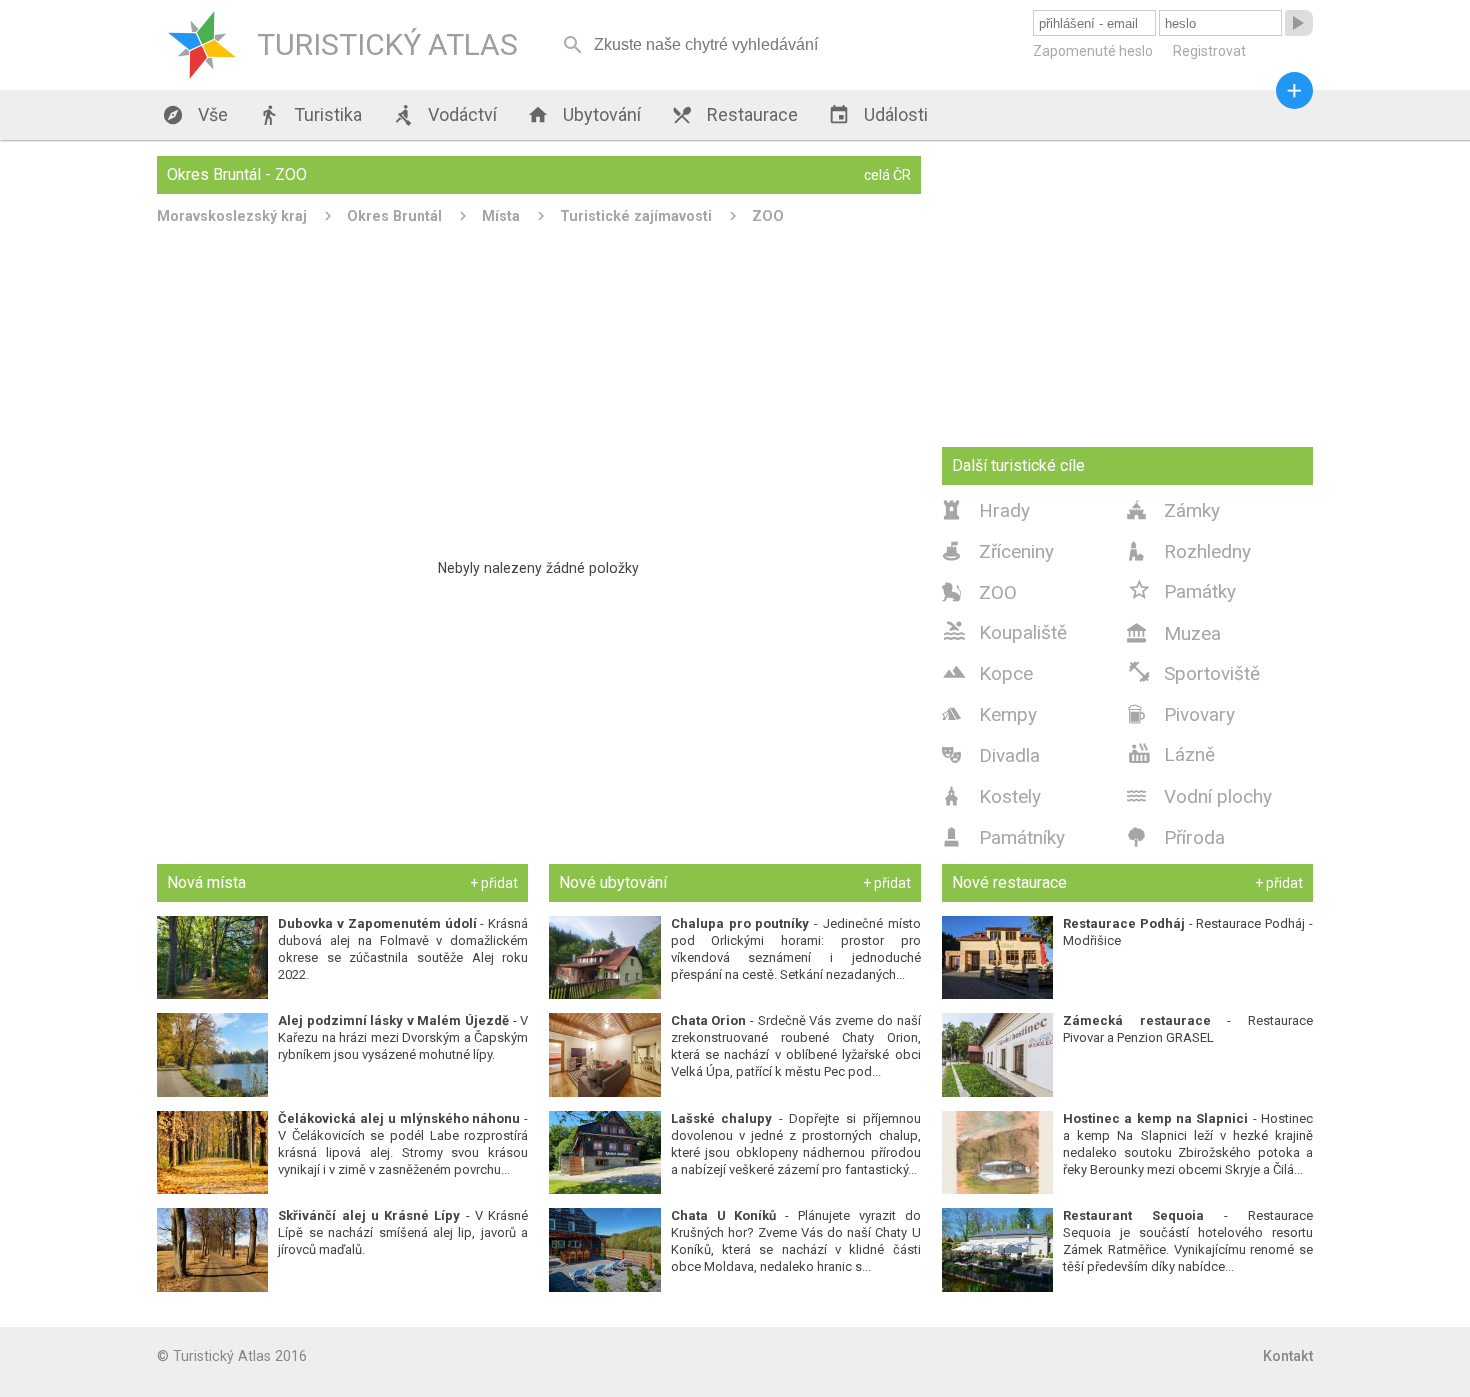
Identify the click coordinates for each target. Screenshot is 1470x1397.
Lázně (1171, 753)
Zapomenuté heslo (1093, 51)
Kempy (989, 714)
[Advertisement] (539, 384)
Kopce (987, 672)
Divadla (991, 755)
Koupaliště (1004, 631)
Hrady (986, 510)
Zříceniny (998, 551)
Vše (195, 115)
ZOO (768, 216)
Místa (501, 216)
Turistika (310, 115)
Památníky (1003, 837)
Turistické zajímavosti (636, 216)
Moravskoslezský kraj (232, 216)
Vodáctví (444, 115)
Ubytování (584, 115)
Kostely (991, 796)
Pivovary (1181, 714)
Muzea (1174, 633)
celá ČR (887, 175)
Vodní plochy (1199, 796)
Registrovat (1209, 51)
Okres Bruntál (394, 216)
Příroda (1176, 837)
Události (878, 115)
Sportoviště (1193, 672)
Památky (1181, 590)
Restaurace (734, 115)
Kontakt (1288, 1356)
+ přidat (494, 883)
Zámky (1173, 510)
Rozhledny (1189, 551)
